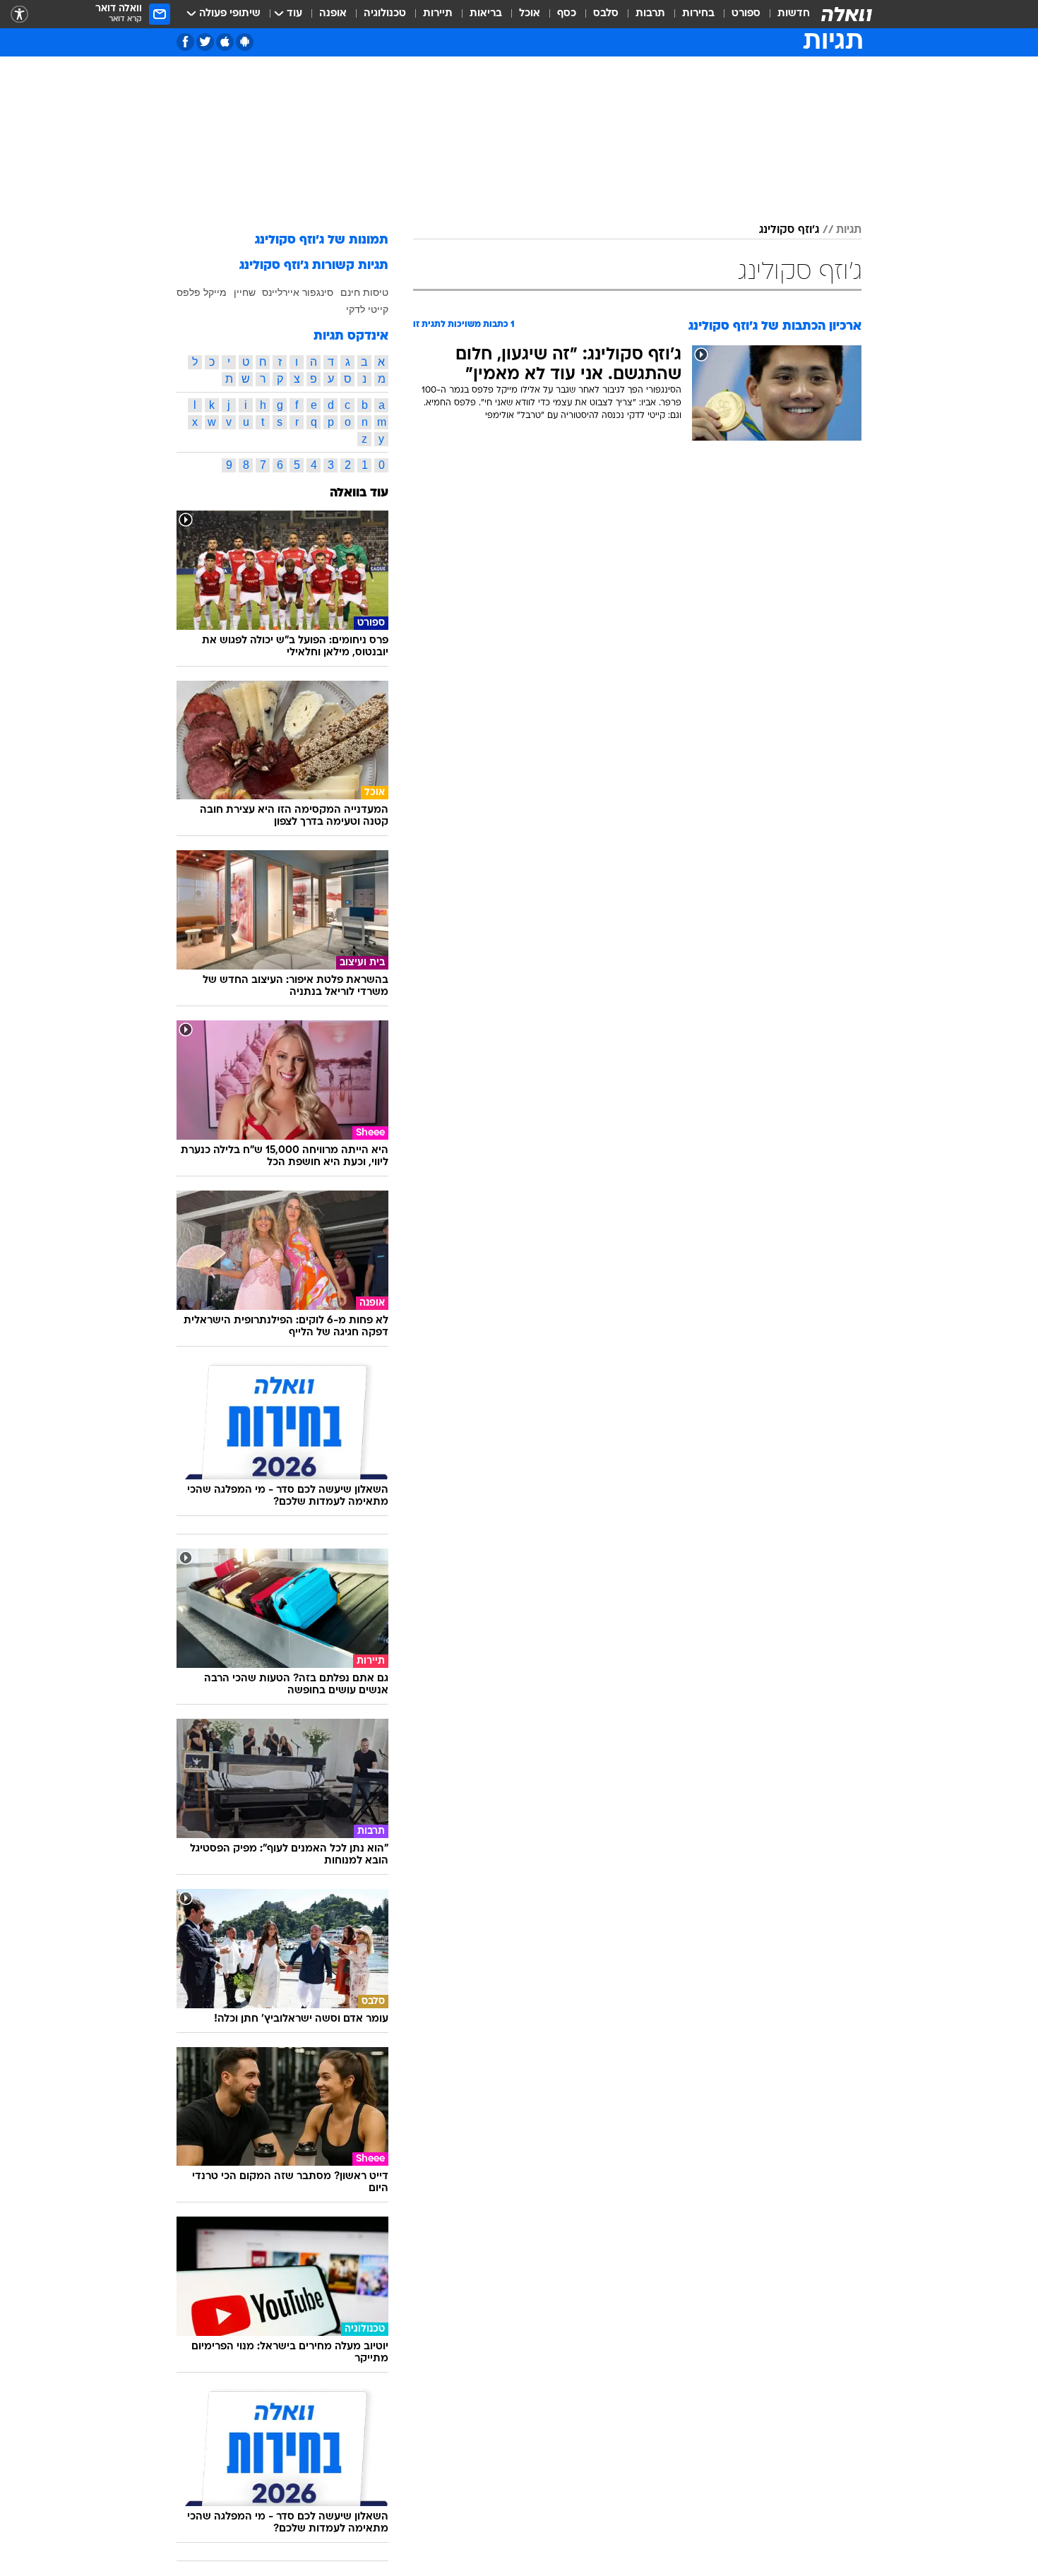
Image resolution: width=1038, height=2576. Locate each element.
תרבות (650, 14)
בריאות (486, 14)
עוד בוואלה (359, 493)
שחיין (245, 292)
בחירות (698, 14)
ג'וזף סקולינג (789, 230)
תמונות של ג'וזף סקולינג (322, 240)
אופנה (333, 14)
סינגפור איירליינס (298, 292)
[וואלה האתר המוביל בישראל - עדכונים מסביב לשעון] (847, 14)
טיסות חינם (364, 292)
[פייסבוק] (185, 42)
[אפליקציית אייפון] (225, 42)
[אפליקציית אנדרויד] (245, 42)
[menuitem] (785, 14)
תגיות (849, 230)
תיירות (438, 14)
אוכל (530, 14)
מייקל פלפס (202, 292)
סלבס (606, 14)
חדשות (794, 14)
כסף (567, 14)
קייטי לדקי (367, 309)
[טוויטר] (205, 42)
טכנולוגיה (385, 14)
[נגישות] (19, 14)
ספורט (746, 14)
